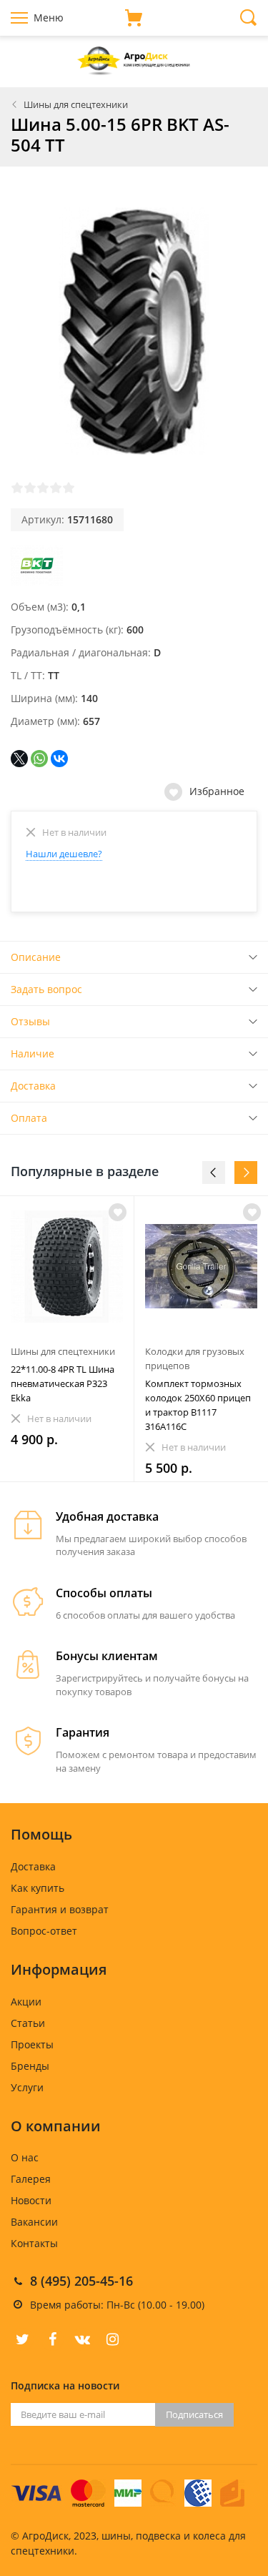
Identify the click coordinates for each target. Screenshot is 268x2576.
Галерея (31, 2179)
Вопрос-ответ (44, 1931)
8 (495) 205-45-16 (81, 2281)
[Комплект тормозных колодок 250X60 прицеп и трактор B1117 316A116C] (201, 1267)
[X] (19, 759)
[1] (17, 488)
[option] (67, 1339)
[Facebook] (52, 2339)
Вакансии (34, 2222)
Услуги (27, 2087)
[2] (30, 488)
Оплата (29, 1118)
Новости (31, 2200)
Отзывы (30, 1021)
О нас (25, 2157)
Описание (36, 957)
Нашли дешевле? (64, 854)
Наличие (33, 1053)
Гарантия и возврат (60, 1909)
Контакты (34, 2243)
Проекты (32, 2044)
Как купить (38, 1888)
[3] (43, 488)
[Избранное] (118, 1212)
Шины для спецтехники (76, 104)
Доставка (33, 1086)
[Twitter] (22, 2339)
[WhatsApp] (39, 759)
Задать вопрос (46, 989)
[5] (69, 488)
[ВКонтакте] (59, 759)
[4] (56, 488)
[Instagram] (112, 2339)
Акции (26, 2002)
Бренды (30, 2066)
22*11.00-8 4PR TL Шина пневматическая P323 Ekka (63, 1383)
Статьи (28, 2023)
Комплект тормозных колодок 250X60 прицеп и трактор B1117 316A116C (198, 1405)
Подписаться (194, 2414)
